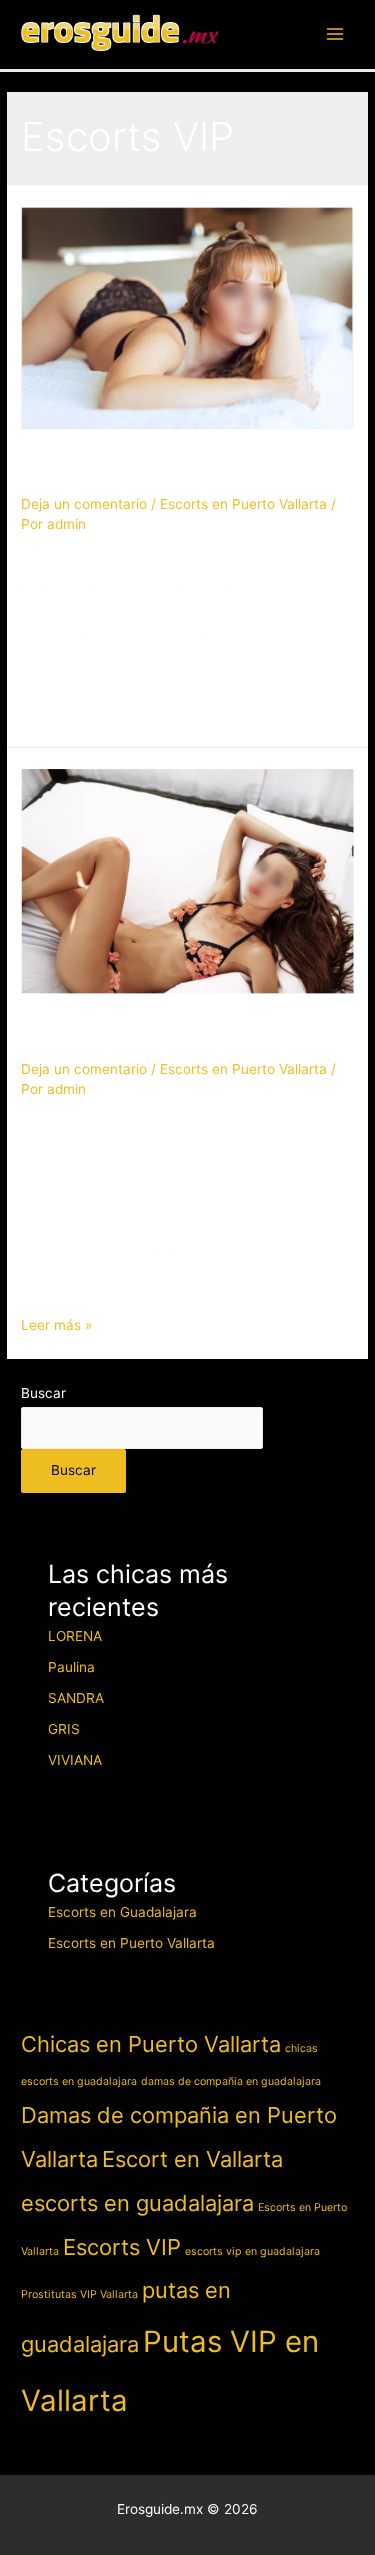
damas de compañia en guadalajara (231, 2081)
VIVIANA (75, 1760)
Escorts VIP (122, 2247)
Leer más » (56, 1325)
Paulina (71, 1667)
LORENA (75, 1636)
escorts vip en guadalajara (252, 2251)
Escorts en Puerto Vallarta (243, 504)
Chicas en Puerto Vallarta (151, 2044)
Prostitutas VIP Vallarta (79, 2294)
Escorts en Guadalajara (122, 1912)
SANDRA (82, 469)
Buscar (43, 1393)
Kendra (71, 1034)
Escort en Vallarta (192, 2159)
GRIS (64, 1729)
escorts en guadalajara (137, 2203)
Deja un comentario (84, 504)
